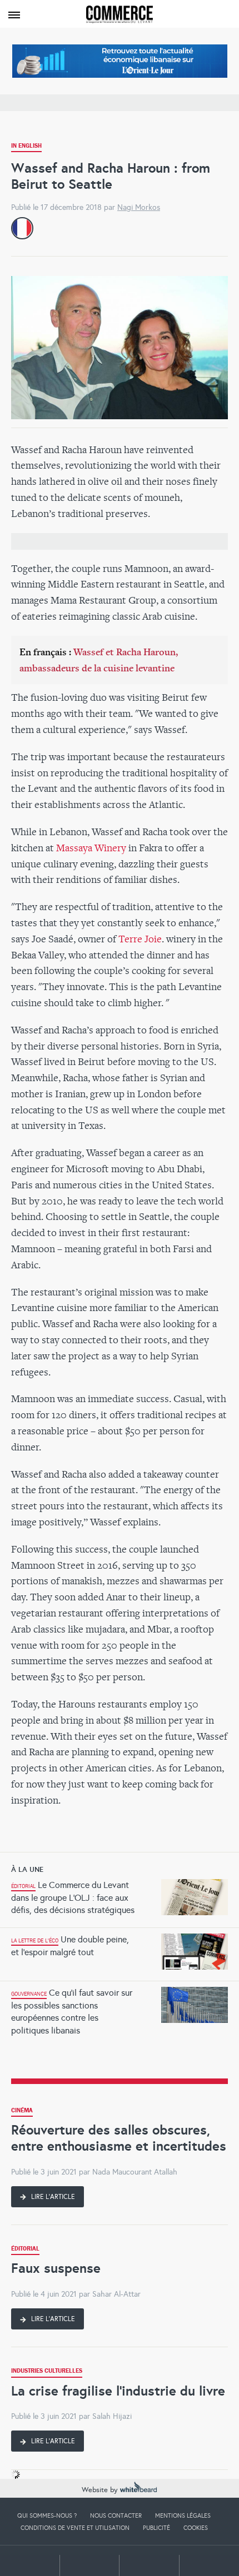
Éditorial (25, 2250)
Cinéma (22, 2111)
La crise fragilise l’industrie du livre (118, 2391)
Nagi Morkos (139, 207)
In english (26, 147)
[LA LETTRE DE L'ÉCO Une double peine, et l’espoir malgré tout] (120, 1931)
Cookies (196, 2528)
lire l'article (52, 2197)
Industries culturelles (47, 2372)
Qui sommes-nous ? (47, 2515)
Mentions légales (183, 2515)
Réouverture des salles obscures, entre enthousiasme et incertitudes (119, 2138)
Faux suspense (56, 2268)
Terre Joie (140, 939)
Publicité (156, 2528)
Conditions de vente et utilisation (75, 2528)
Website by (101, 2490)
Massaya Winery (91, 848)
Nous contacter (116, 2515)
